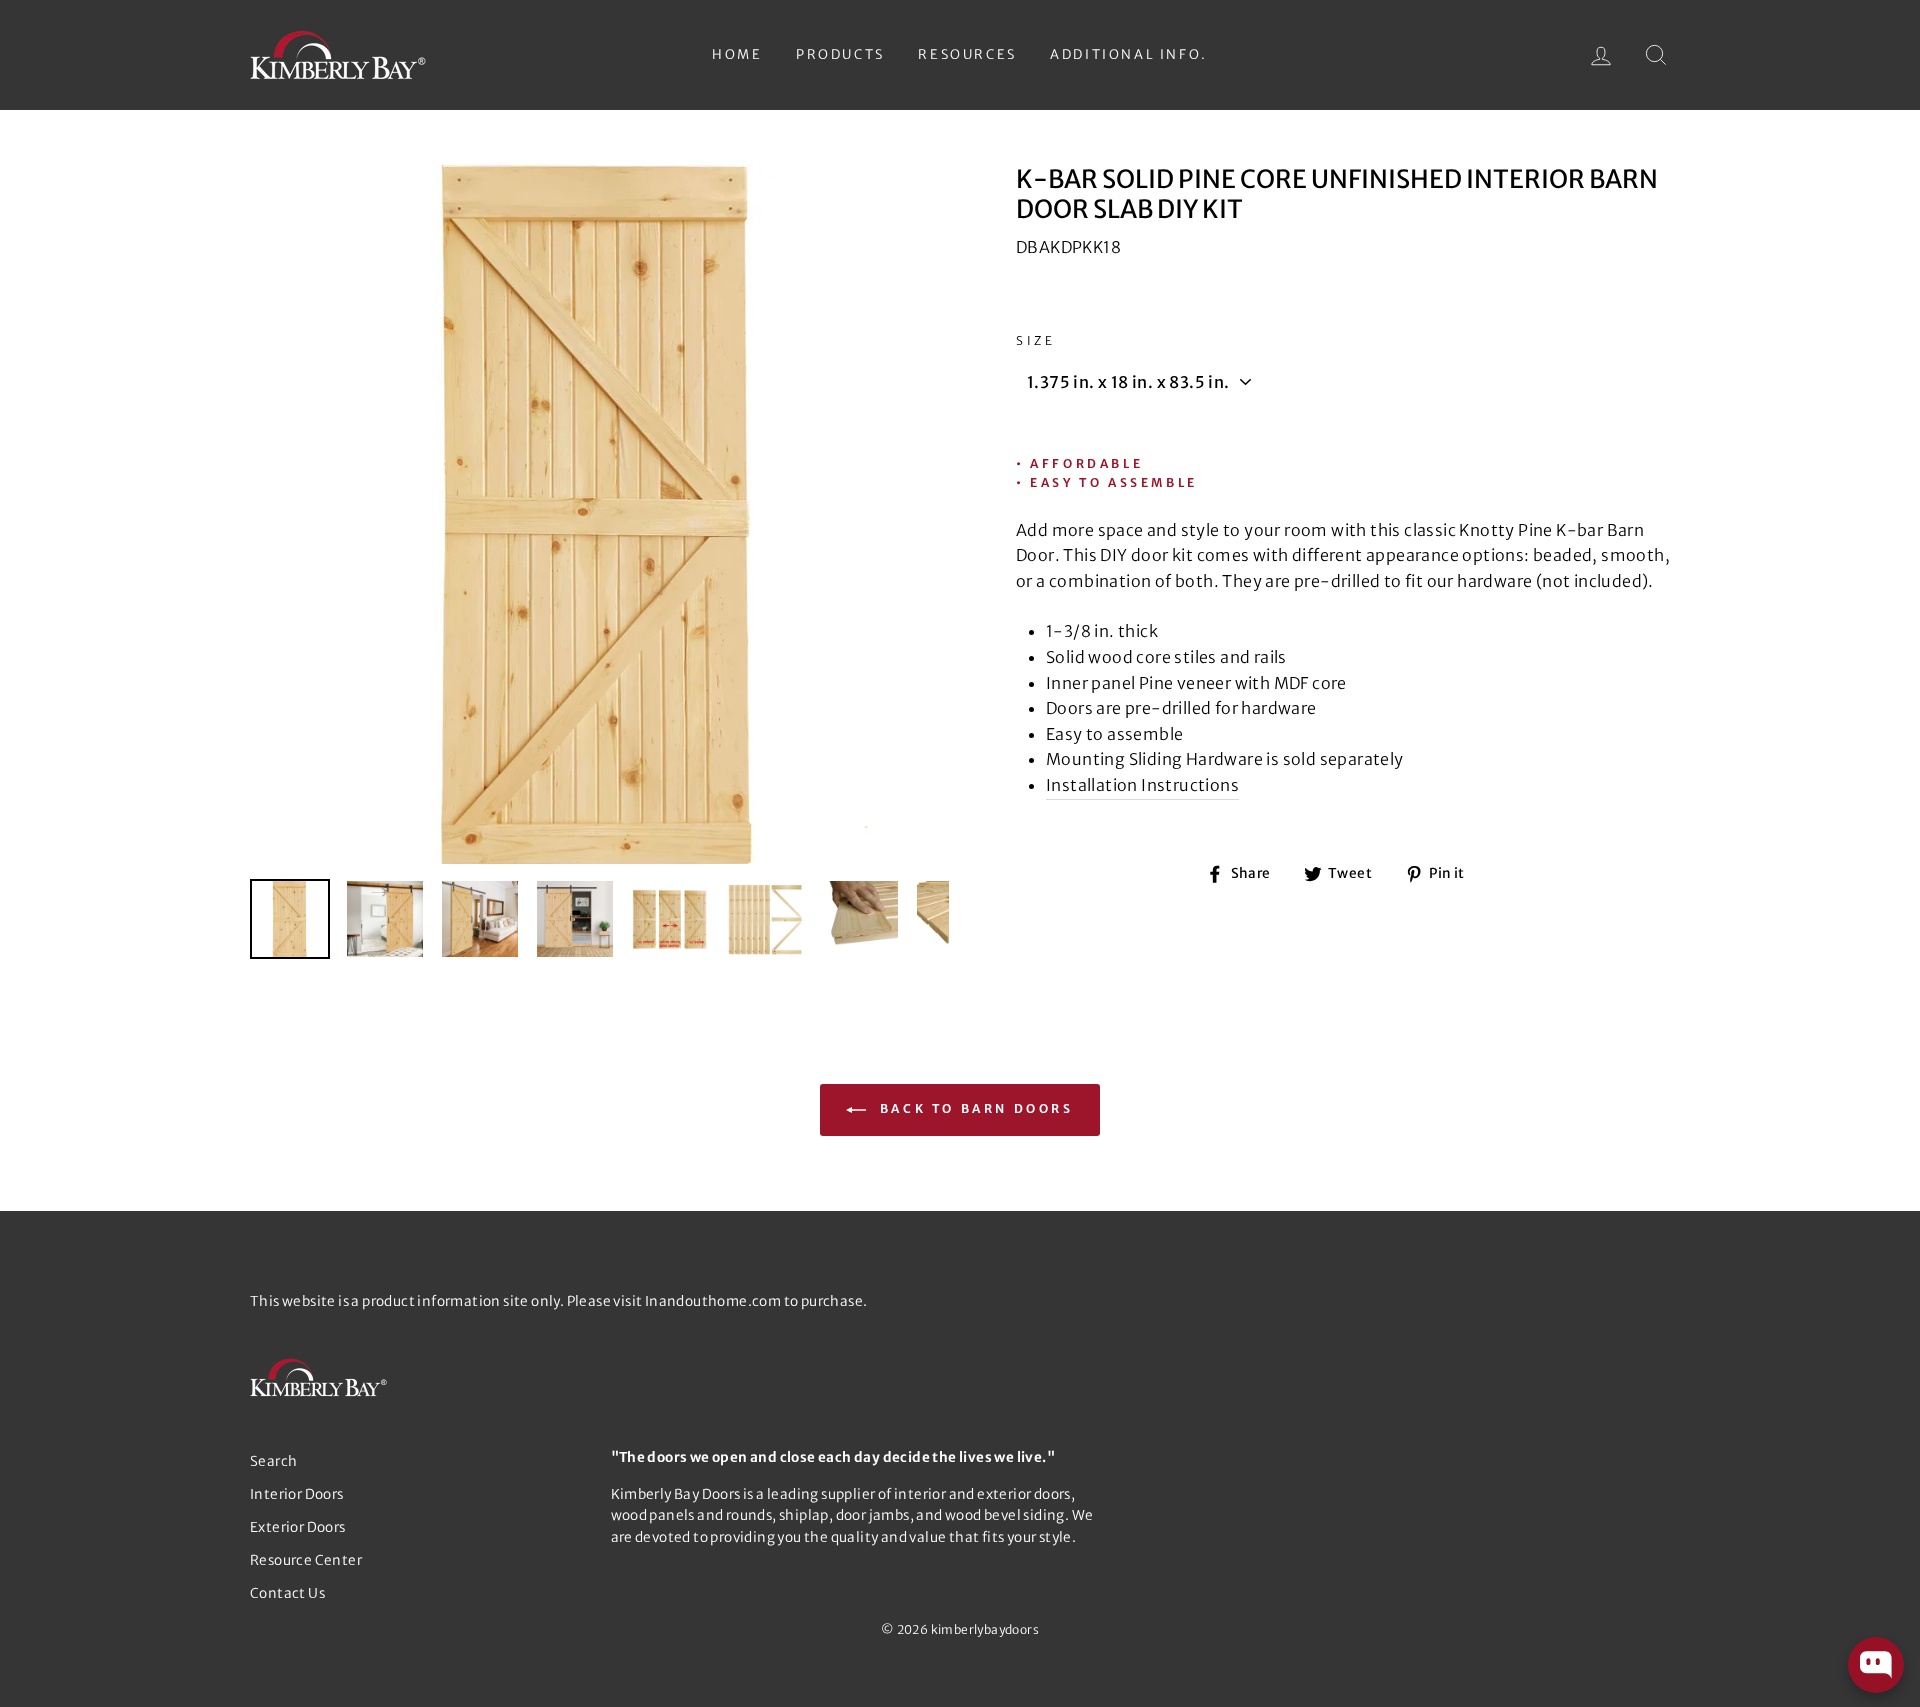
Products (840, 54)
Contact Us (287, 1593)
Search (273, 1461)
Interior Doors (297, 1494)
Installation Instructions (1142, 785)
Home (737, 54)
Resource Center (306, 1560)
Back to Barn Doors (973, 1108)
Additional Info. (1129, 54)
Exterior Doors (298, 1527)
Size (1035, 340)
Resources (967, 54)
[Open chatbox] (1876, 1665)
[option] (599, 514)
